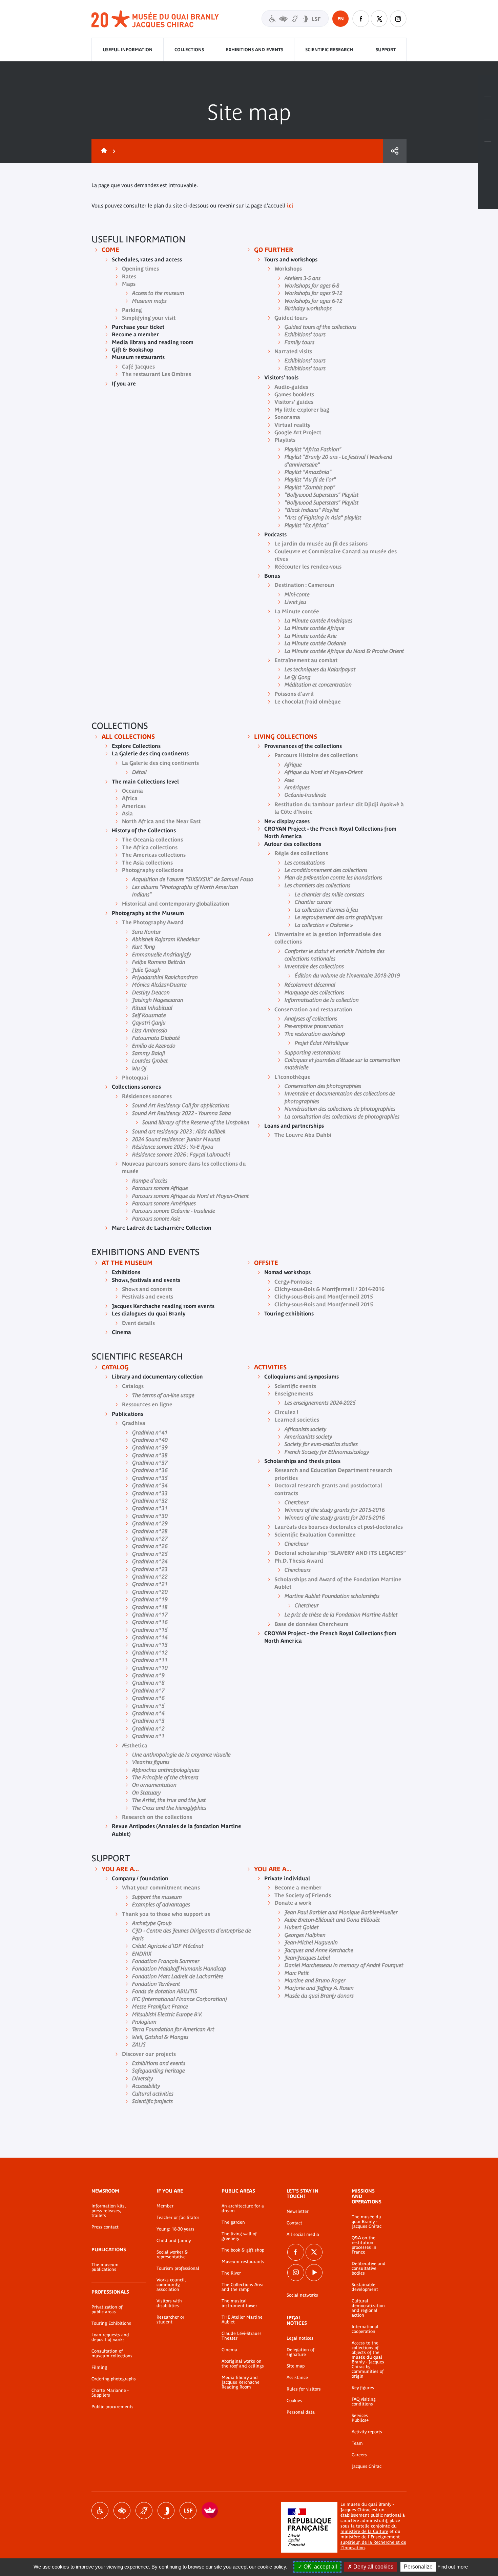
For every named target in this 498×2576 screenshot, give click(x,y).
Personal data (301, 2412)
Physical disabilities (100, 2511)
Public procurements (112, 2407)
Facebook (361, 19)
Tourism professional (178, 2268)
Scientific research (329, 50)
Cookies (294, 2401)
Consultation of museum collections (112, 2354)
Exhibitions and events (255, 50)
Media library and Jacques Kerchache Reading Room (241, 2382)
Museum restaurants (243, 2262)
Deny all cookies (373, 2567)
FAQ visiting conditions (364, 2402)
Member (165, 2206)
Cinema (229, 2350)
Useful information (128, 50)
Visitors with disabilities (295, 18)
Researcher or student (170, 2320)
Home (103, 151)
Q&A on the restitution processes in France (364, 2245)
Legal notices (300, 2338)
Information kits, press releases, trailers (109, 2211)
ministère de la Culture (364, 2531)
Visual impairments (122, 2511)
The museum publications (105, 2267)
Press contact (105, 2227)
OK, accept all (320, 2567)
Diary (488, 131)
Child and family (174, 2241)
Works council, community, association (171, 2285)
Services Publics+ (360, 2418)
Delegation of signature (300, 2352)
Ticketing (488, 86)
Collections (189, 50)
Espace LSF (188, 2511)
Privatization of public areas (107, 2310)
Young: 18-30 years (175, 2229)
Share (395, 151)
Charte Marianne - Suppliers (110, 2393)
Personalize (418, 2567)
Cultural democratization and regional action (368, 2308)
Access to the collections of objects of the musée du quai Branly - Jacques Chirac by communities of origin (368, 2360)
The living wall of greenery (239, 2236)
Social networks (302, 2295)
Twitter (379, 19)
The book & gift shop (243, 2250)
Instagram (398, 19)
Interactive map (488, 175)
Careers (359, 2455)
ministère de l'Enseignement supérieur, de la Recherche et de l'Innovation (373, 2542)
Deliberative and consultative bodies (369, 2268)
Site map (296, 2366)
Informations (488, 108)
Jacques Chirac (367, 2466)
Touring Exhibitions (111, 2323)
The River (231, 2273)
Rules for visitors (304, 2389)
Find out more (453, 2567)
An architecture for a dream (243, 2208)
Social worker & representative (172, 2255)
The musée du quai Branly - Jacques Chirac (367, 2222)
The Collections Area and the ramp (243, 2287)
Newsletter (298, 2212)
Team (357, 2443)
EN (341, 19)
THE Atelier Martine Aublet (242, 2320)
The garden (233, 2222)
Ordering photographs (114, 2379)
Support (386, 50)
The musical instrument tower (239, 2303)
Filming (99, 2367)
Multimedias (488, 153)
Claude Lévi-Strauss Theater (242, 2336)
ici (290, 205)
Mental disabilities (166, 2511)
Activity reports (367, 2432)
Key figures (363, 2388)
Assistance (297, 2378)
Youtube (314, 2273)
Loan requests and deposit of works (110, 2337)
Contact (294, 2223)
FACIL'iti (210, 2511)
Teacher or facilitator (178, 2218)
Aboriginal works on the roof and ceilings (243, 2364)
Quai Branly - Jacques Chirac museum (155, 19)
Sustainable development (365, 2287)
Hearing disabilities (144, 2511)
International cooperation (365, 2329)
